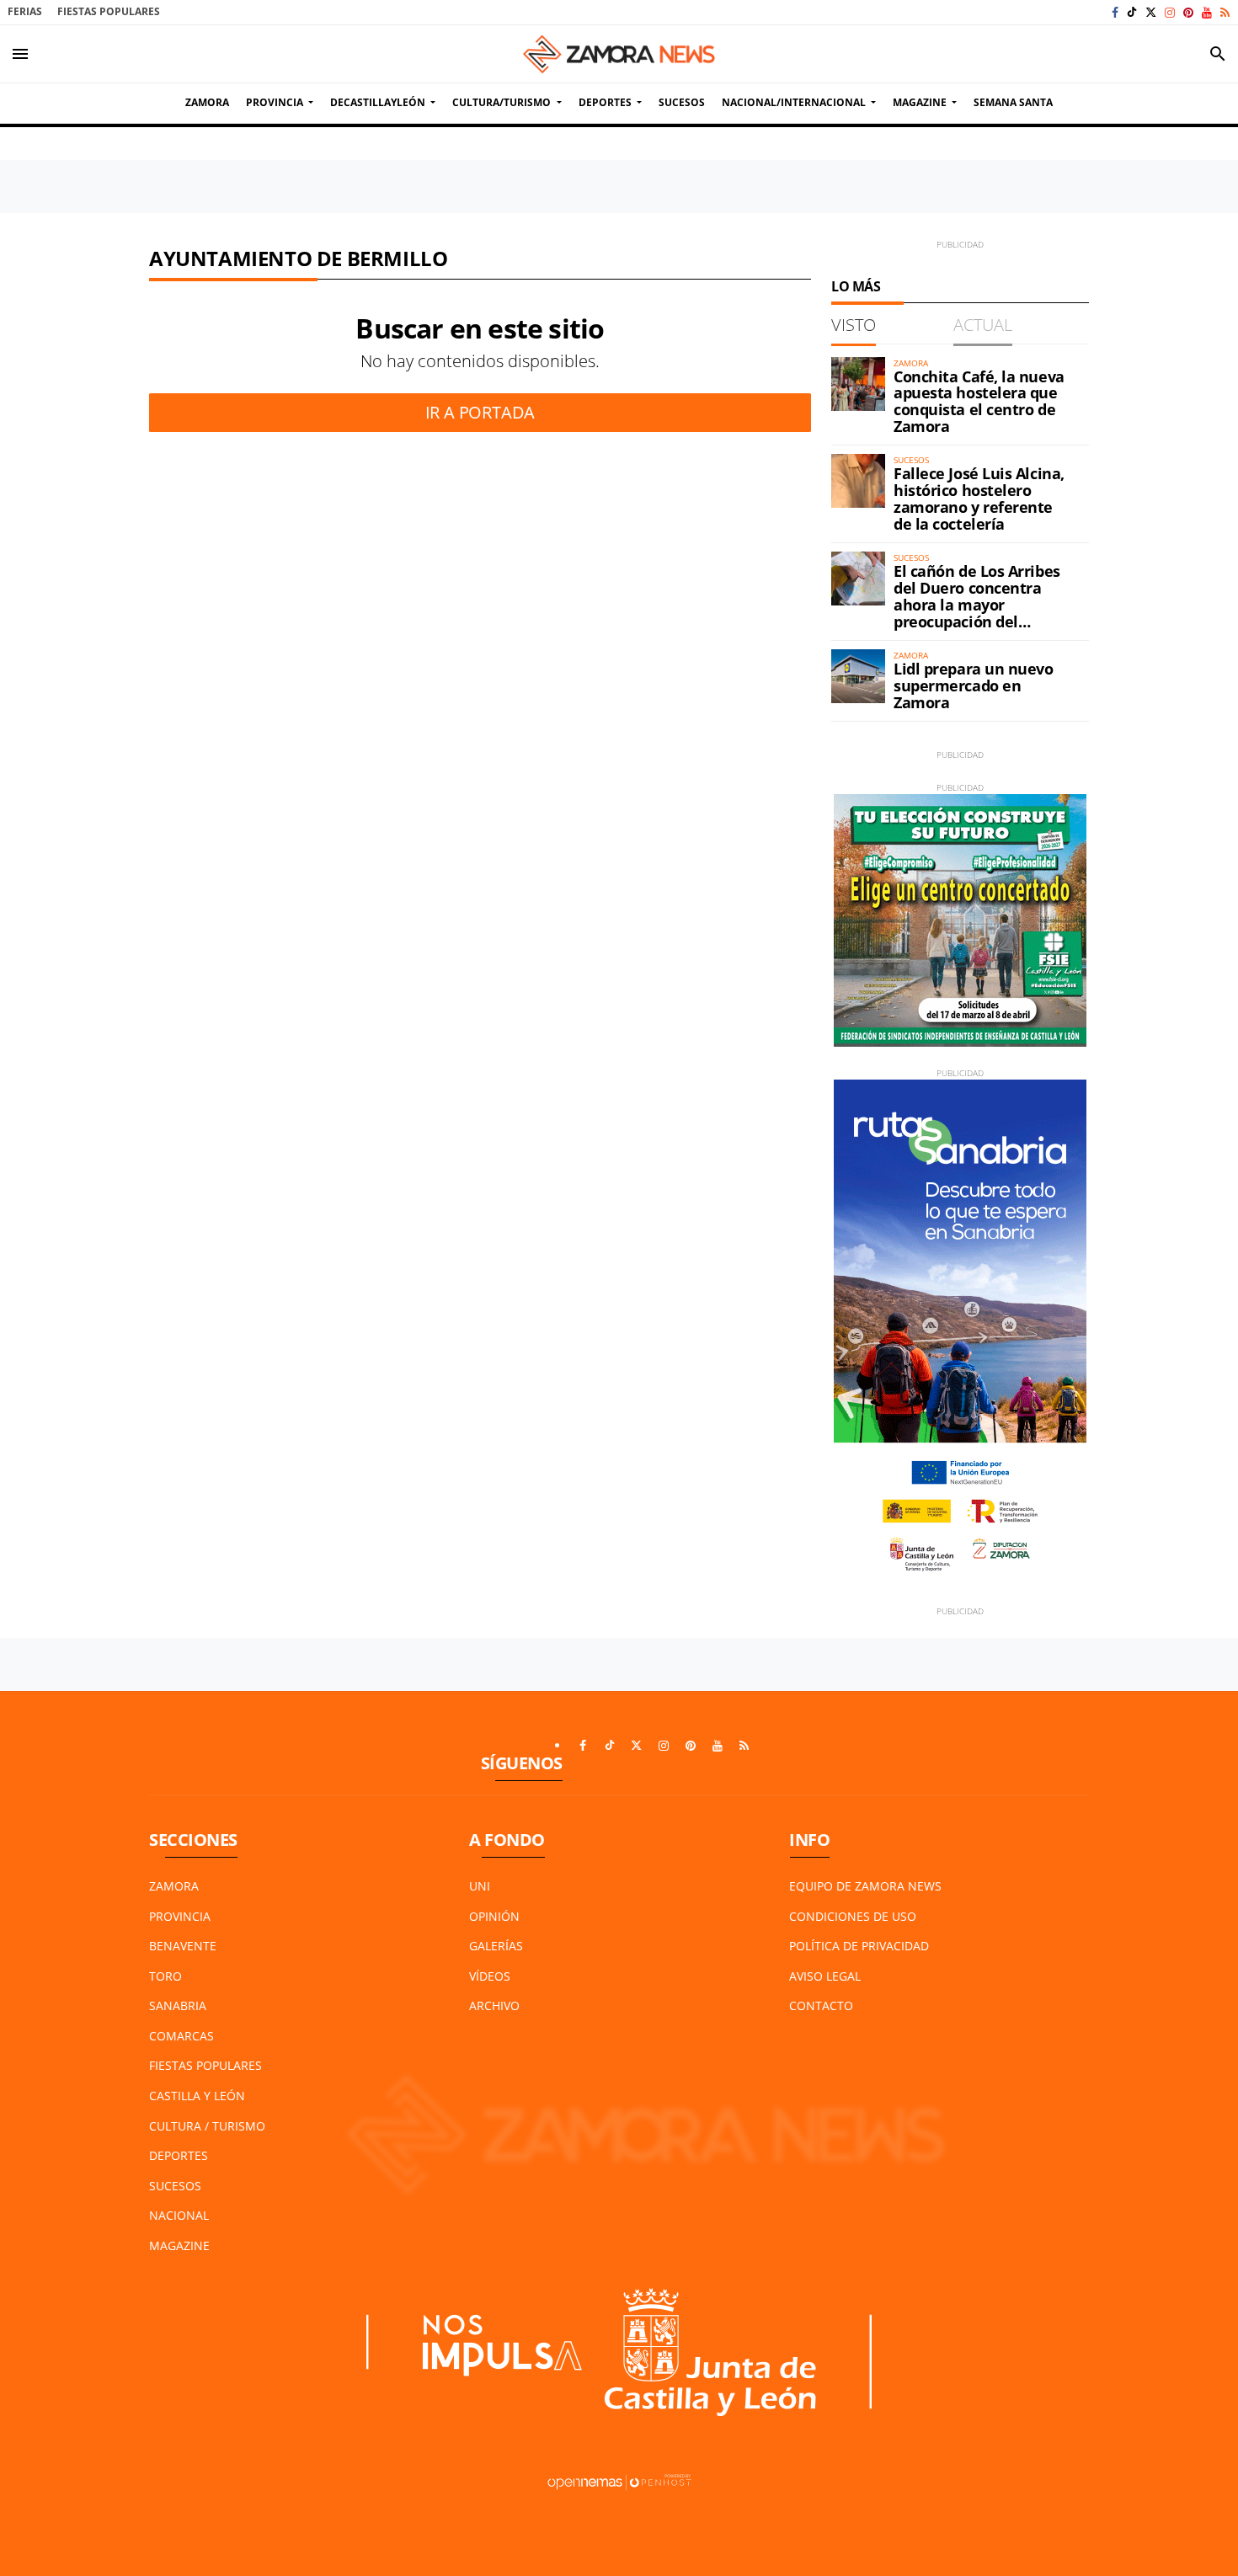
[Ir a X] (1151, 12)
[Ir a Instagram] (1170, 12)
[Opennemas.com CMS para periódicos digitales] (619, 2480)
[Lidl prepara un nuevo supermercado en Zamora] (858, 676)
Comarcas (181, 2036)
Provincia (180, 1916)
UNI (480, 1886)
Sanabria (178, 2005)
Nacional (179, 2215)
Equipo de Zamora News (865, 1886)
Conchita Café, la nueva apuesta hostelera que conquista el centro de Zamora (979, 401)
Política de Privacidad (859, 1946)
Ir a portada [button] (480, 412)
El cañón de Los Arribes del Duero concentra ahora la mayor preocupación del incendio (977, 604)
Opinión (494, 1916)
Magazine (179, 2245)
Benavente (183, 1946)
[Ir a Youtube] (1207, 12)
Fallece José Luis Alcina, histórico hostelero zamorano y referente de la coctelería (979, 498)
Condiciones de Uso (853, 1916)
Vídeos (490, 1976)
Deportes (179, 2155)
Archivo (494, 2005)
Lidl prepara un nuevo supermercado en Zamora (974, 685)
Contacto (821, 2005)
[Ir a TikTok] (1132, 12)
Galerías (496, 1946)
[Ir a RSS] (1225, 12)
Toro (165, 1976)
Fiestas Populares (109, 11)
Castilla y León (197, 2096)
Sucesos (175, 2186)
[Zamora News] (619, 54)
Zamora (174, 1886)
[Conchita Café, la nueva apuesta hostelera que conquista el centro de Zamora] (858, 384)
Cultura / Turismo (207, 2126)
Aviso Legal (825, 1976)
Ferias (25, 11)
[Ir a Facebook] (1115, 12)
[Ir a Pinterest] (1188, 12)
